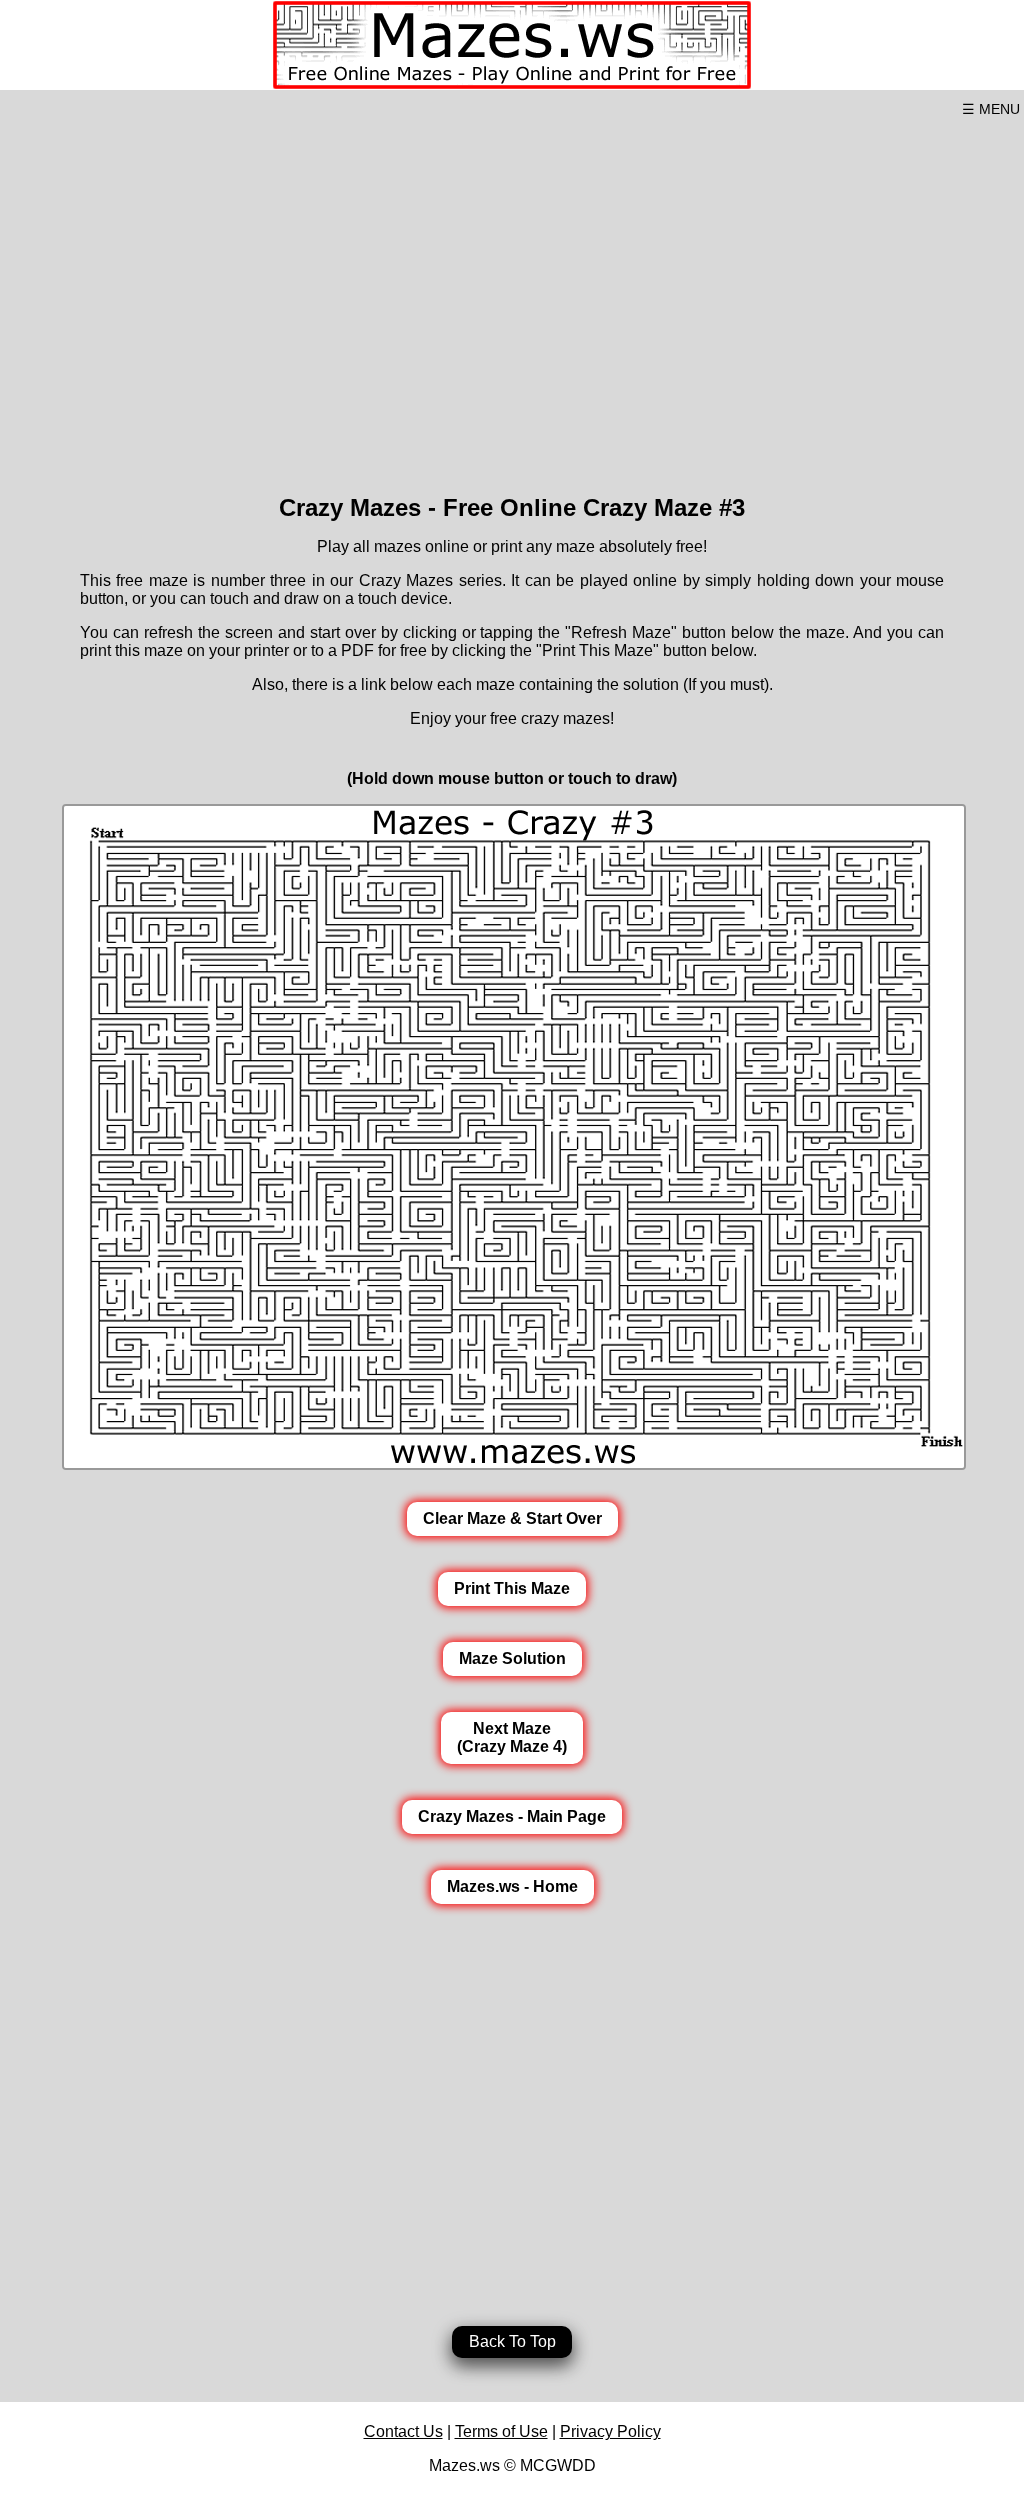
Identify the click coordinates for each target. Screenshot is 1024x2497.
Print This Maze (512, 1588)
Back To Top (512, 2341)
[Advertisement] (512, 298)
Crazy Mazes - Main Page (512, 1816)
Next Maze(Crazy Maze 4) (512, 1737)
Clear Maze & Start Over (512, 1518)
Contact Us (403, 2431)
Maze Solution (512, 1658)
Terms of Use (501, 2431)
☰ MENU (991, 109)
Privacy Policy (610, 2431)
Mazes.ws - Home (512, 1886)
